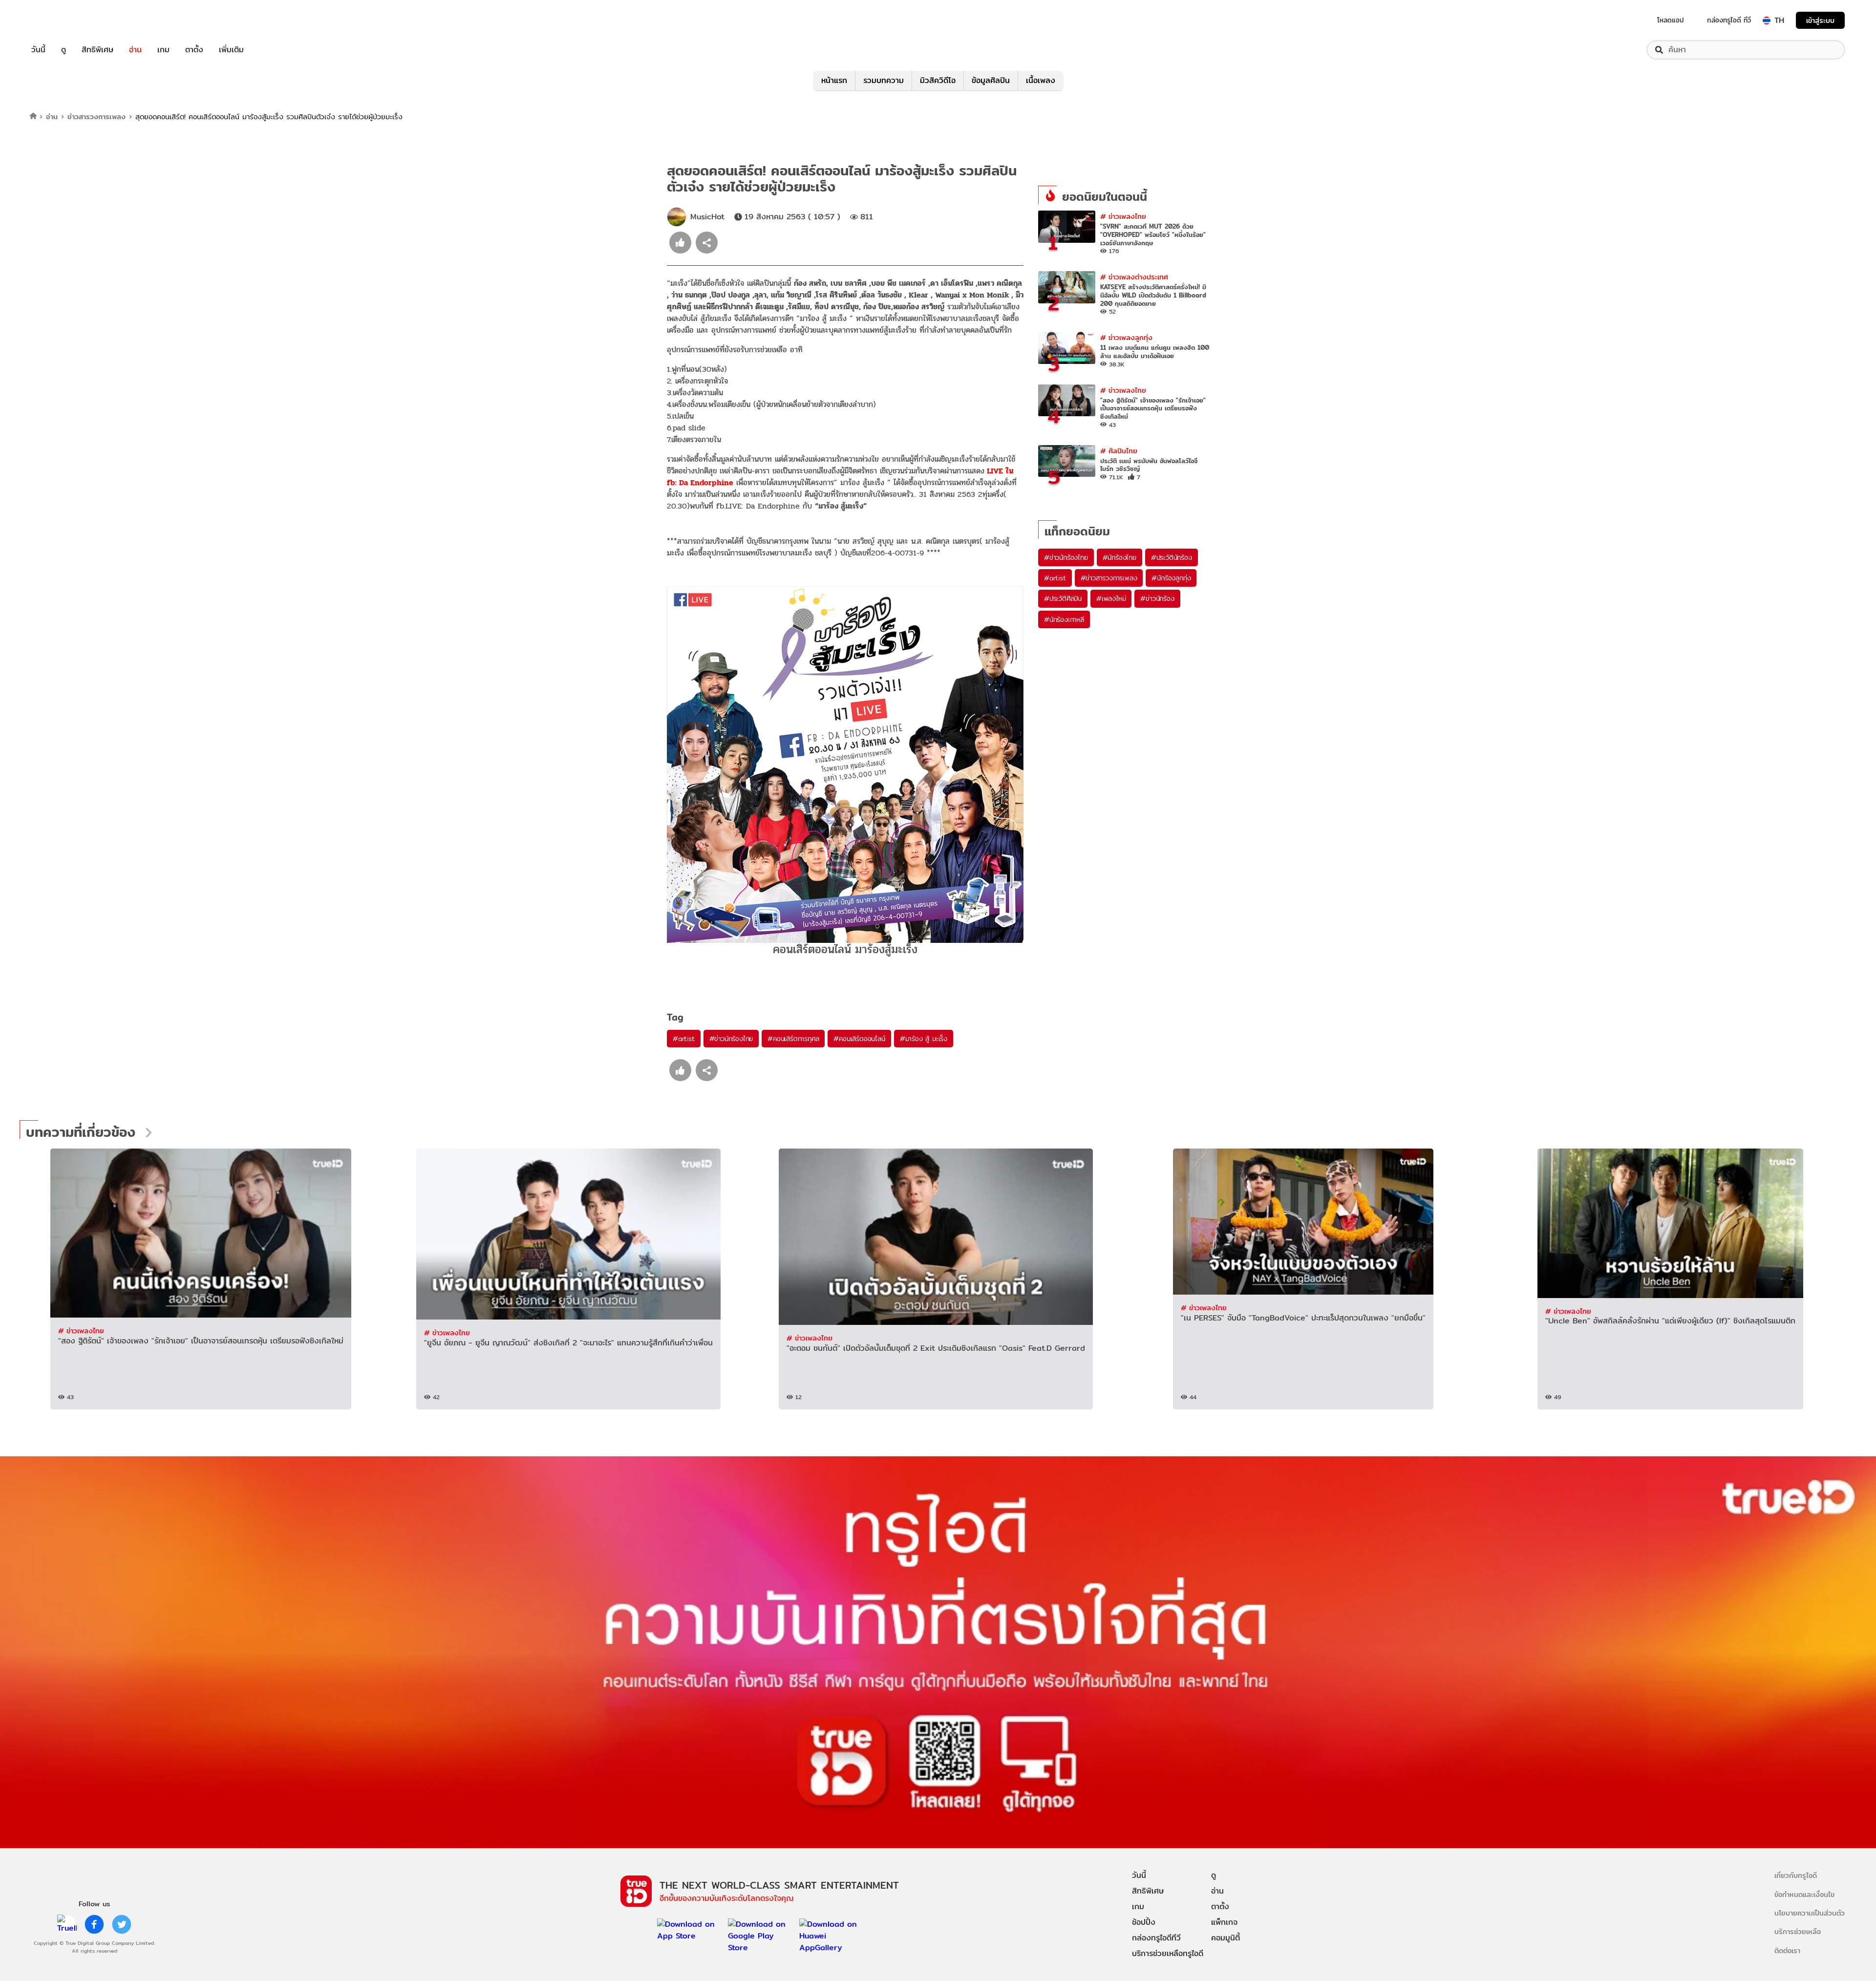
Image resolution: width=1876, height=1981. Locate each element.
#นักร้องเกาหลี (1064, 619)
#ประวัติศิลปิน (1063, 598)
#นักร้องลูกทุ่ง (1171, 578)
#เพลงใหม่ (1111, 598)
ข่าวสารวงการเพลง (96, 117)
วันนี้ (38, 50)
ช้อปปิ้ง (1144, 1922)
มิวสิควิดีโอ (938, 80)
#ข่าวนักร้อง (1157, 598)
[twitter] (122, 1924)
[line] (67, 1924)
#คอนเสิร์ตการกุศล (793, 1039)
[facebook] (94, 1924)
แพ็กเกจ (1224, 1922)
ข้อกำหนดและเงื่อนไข (1804, 1894)
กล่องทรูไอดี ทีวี (1729, 20)
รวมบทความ (884, 80)
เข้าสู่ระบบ (1820, 20)
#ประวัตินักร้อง (1172, 557)
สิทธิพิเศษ (97, 50)
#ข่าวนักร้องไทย (731, 1039)
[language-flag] (1767, 21)
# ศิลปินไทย (1119, 451)
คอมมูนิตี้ (1226, 1938)
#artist (684, 1039)
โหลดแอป (1671, 20)
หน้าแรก (834, 80)
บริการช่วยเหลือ (1798, 1931)
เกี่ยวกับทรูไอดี (1796, 1875)
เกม (163, 50)
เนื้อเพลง (1041, 80)
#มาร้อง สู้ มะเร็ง (924, 1039)
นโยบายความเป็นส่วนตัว (1810, 1913)
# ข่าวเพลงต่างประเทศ (1134, 277)
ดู (64, 50)
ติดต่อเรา (1787, 1950)
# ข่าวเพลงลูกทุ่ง (1126, 337)
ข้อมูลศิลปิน (991, 80)
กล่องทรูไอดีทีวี (1156, 1938)
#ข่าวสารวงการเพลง (1109, 578)
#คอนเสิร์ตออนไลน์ (859, 1039)
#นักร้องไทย (1119, 557)
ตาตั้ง (194, 50)
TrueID (61, 20)
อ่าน (135, 50)
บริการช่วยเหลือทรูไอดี (1168, 1953)
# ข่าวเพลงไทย (1123, 216)
